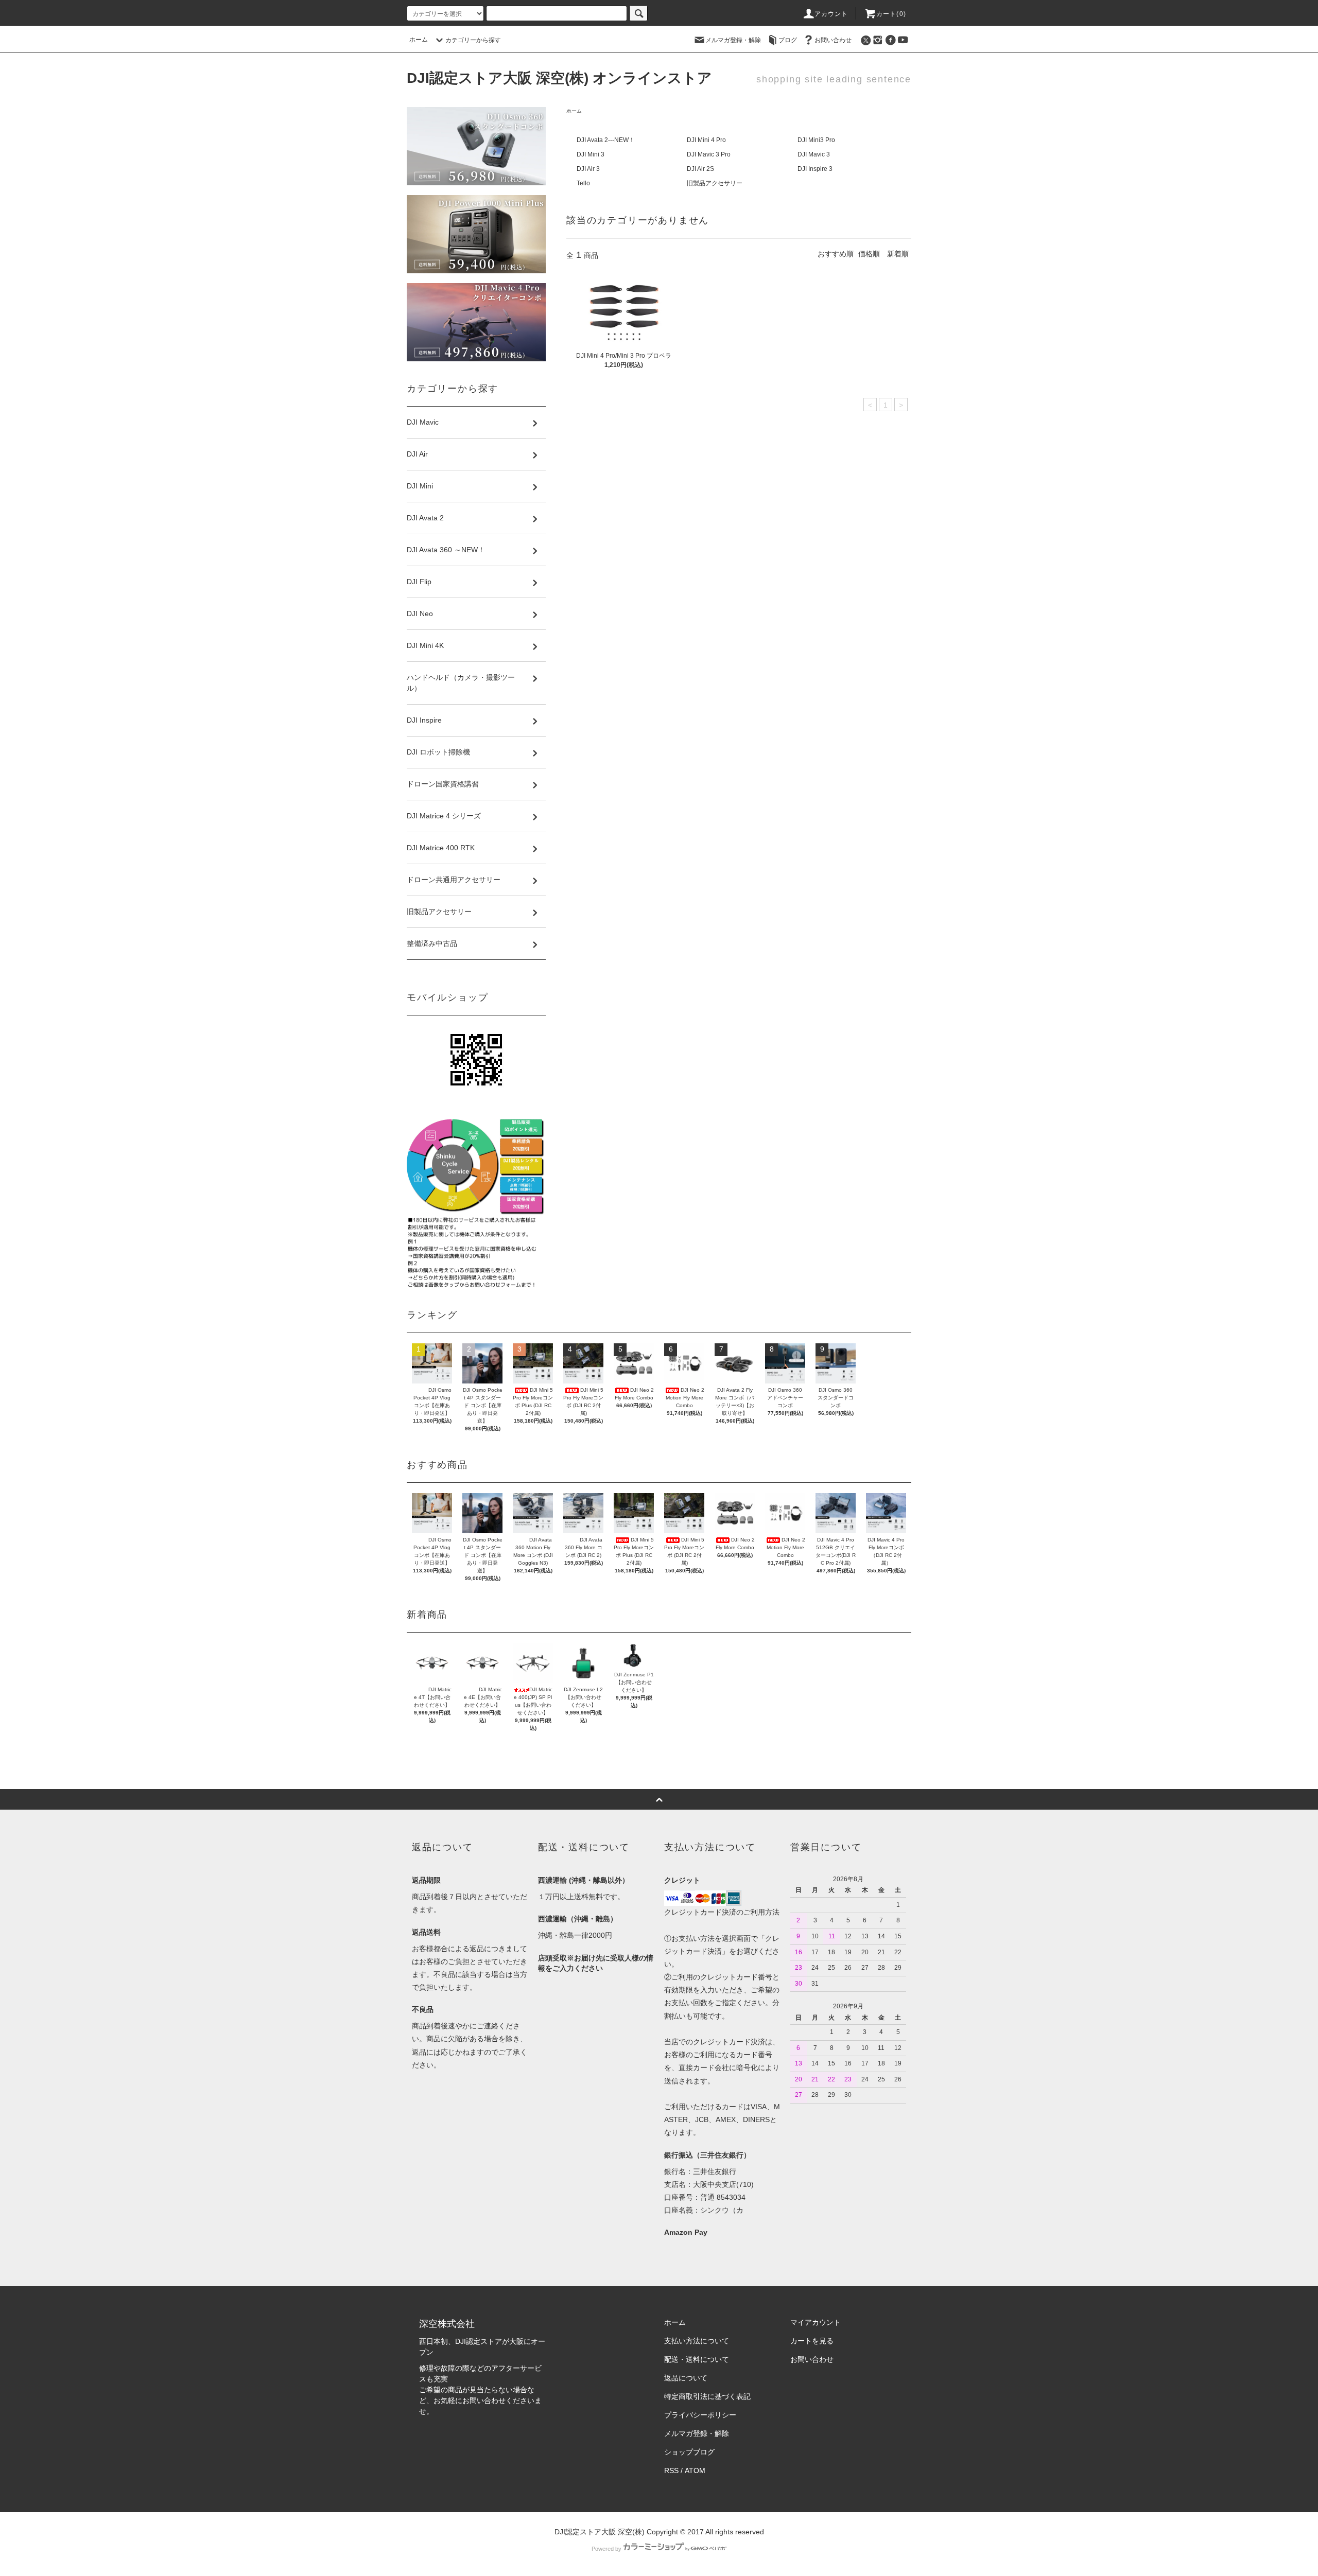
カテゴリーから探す (473, 40)
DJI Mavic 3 (814, 154)
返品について (686, 2378)
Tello (583, 183)
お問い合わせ (833, 40)
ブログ (788, 40)
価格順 (869, 254)
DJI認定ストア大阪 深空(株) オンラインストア (559, 78)
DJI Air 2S (700, 169)
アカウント (831, 14)
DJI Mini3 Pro (816, 140)
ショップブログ (689, 2452)
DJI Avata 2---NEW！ (606, 140)
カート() (891, 14)
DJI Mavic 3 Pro (709, 154)
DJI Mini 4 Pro (706, 140)
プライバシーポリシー (700, 2415)
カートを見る (812, 2341)
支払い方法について (697, 2341)
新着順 (898, 254)
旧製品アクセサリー (715, 183)
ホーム (419, 40)
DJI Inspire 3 (815, 169)
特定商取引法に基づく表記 (707, 2396)
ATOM (695, 2470)
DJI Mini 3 (591, 154)
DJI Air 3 (588, 169)
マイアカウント (816, 2322)
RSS (671, 2470)
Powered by (606, 2549)
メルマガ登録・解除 (733, 40)
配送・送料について (697, 2359)
